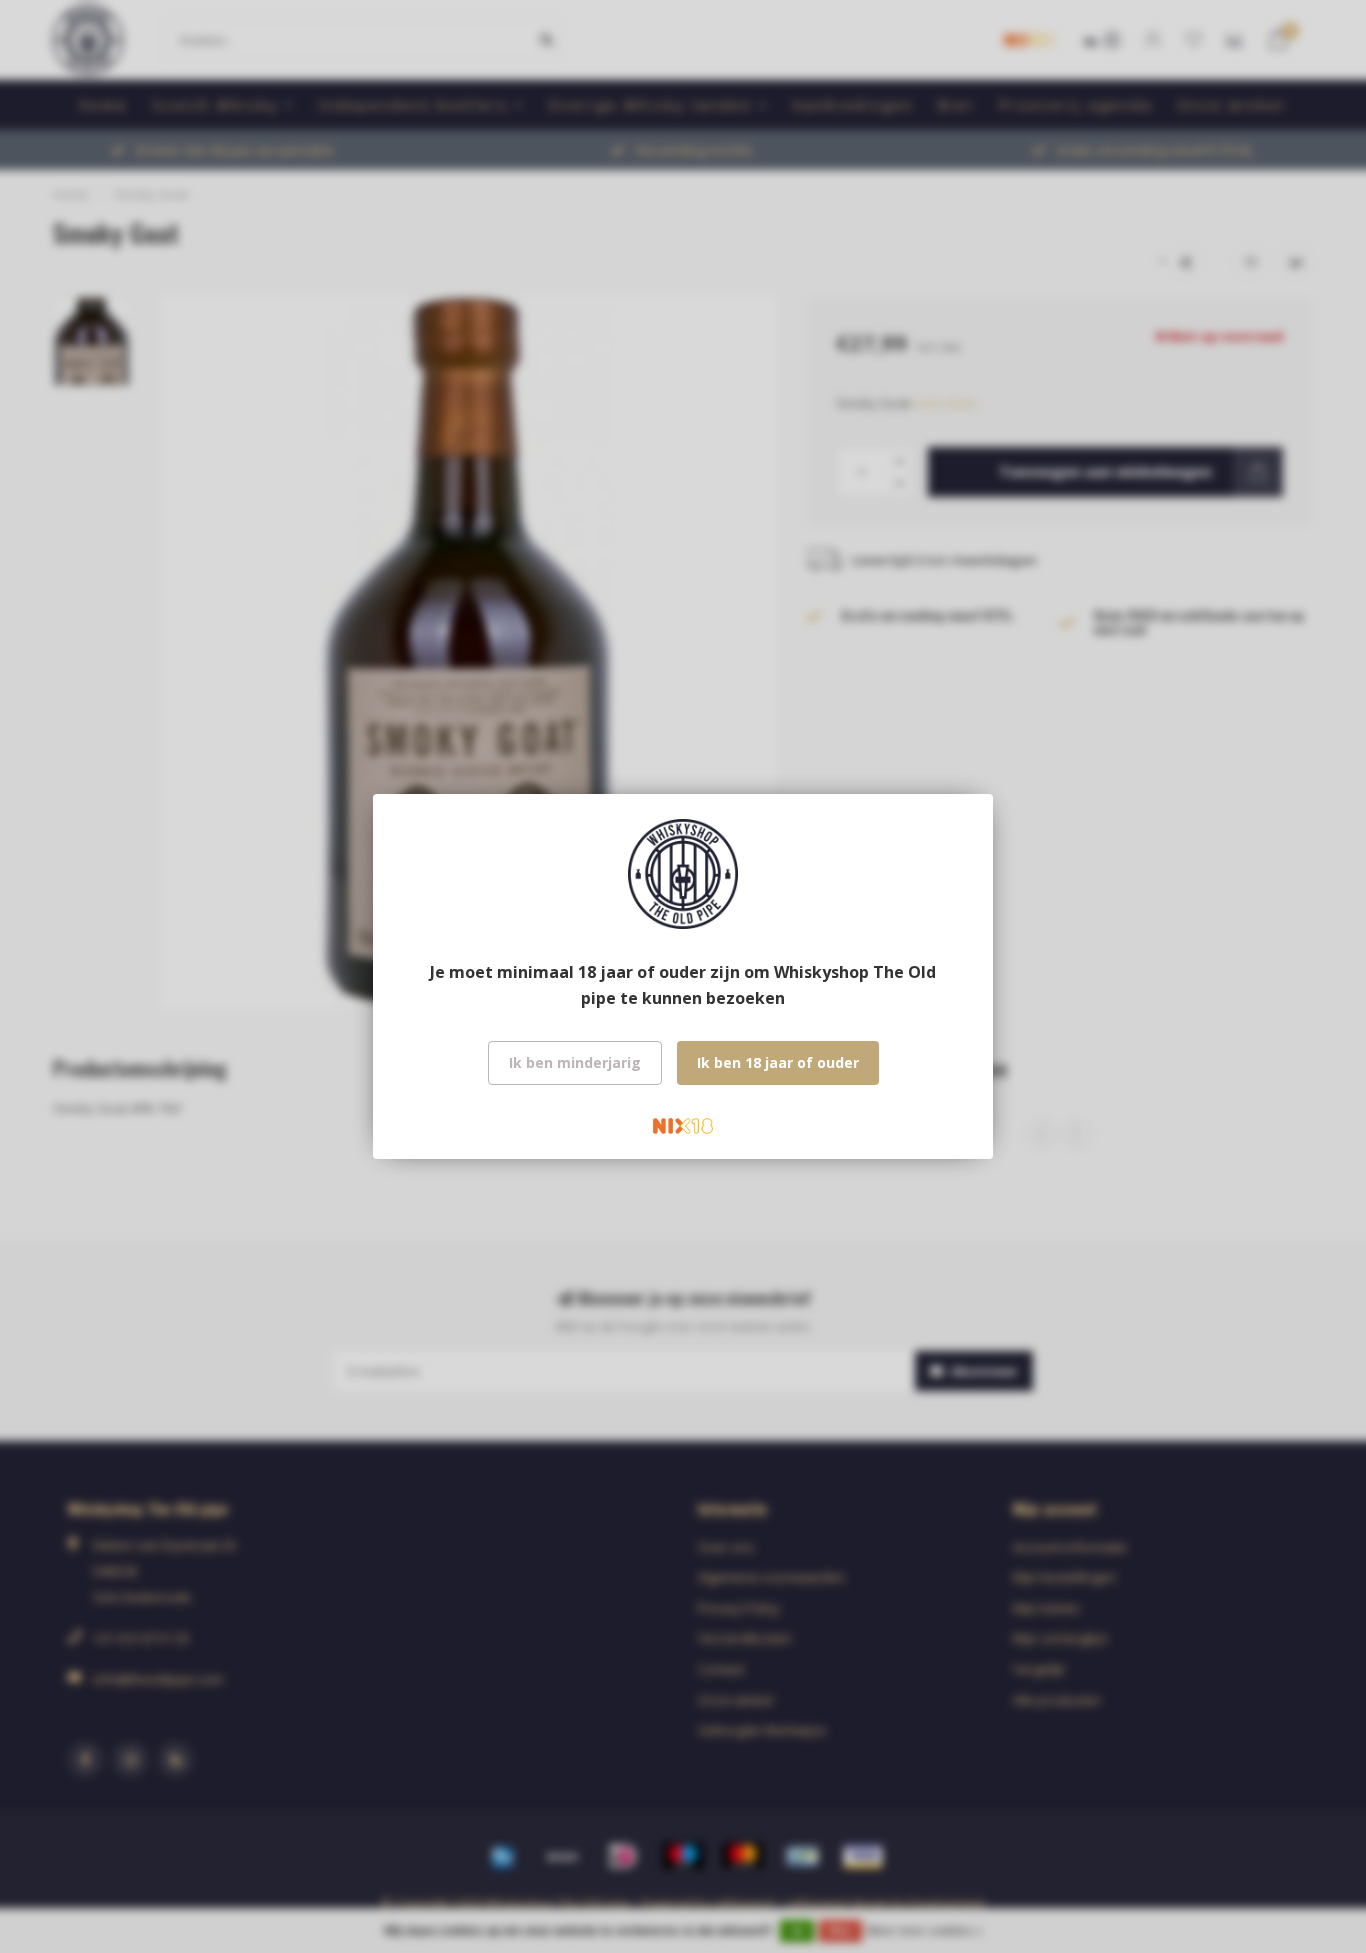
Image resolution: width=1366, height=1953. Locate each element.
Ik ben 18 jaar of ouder (778, 1062)
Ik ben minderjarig (575, 1062)
